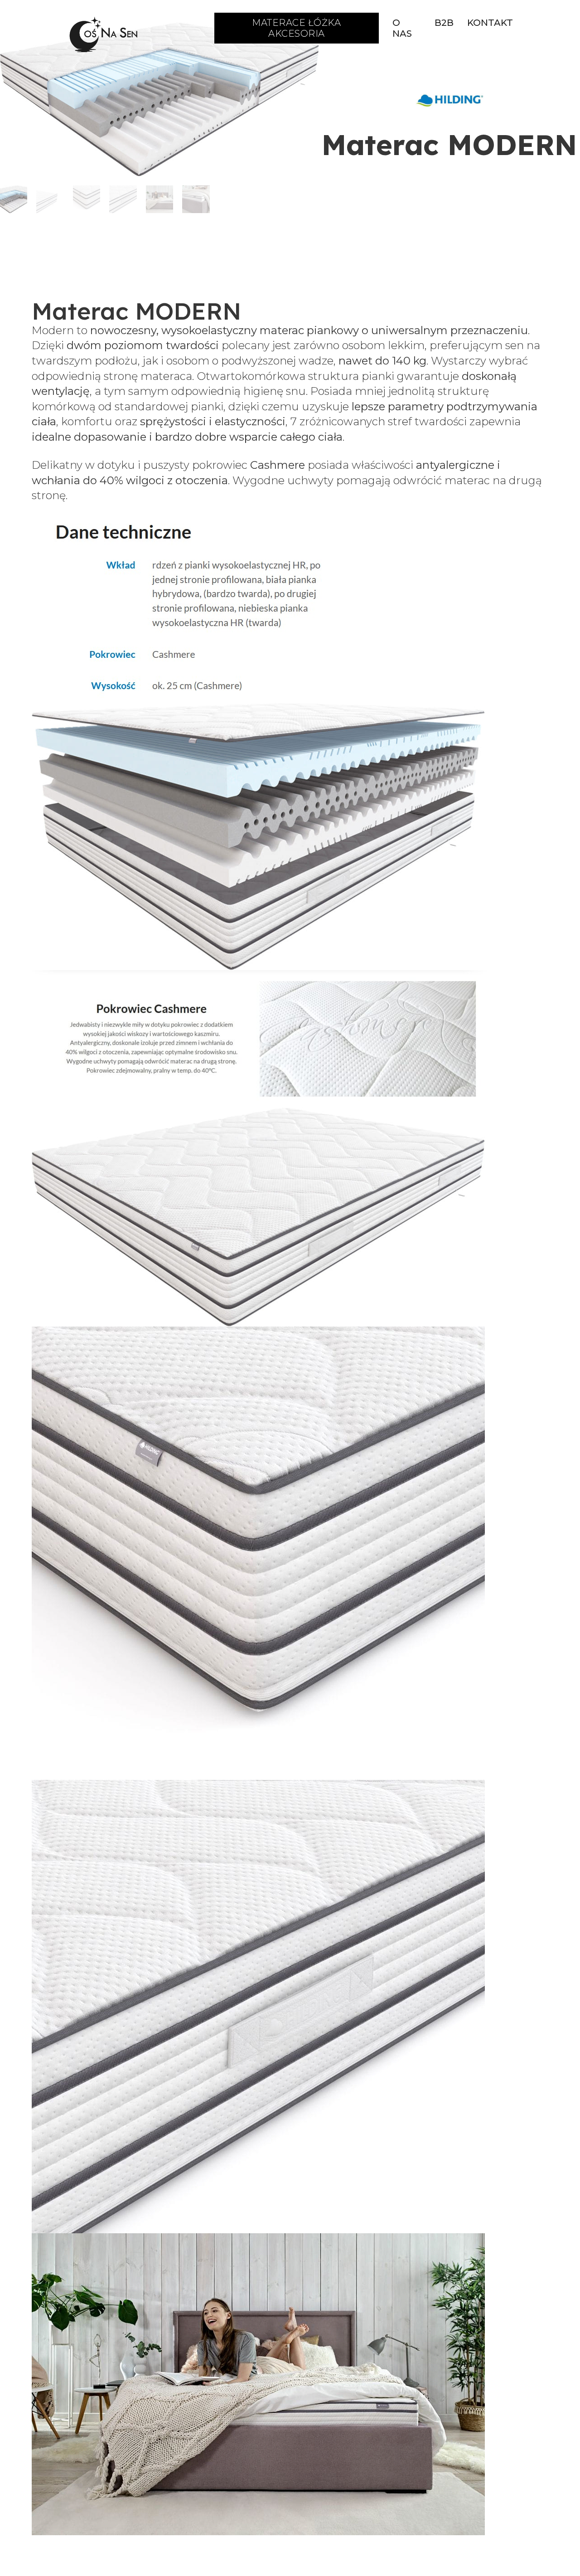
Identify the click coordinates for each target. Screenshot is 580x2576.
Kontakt (490, 23)
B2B (444, 23)
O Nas (402, 28)
